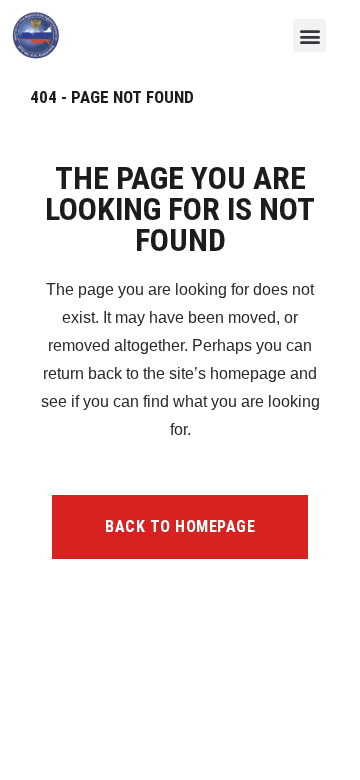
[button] (309, 35)
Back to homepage (180, 526)
